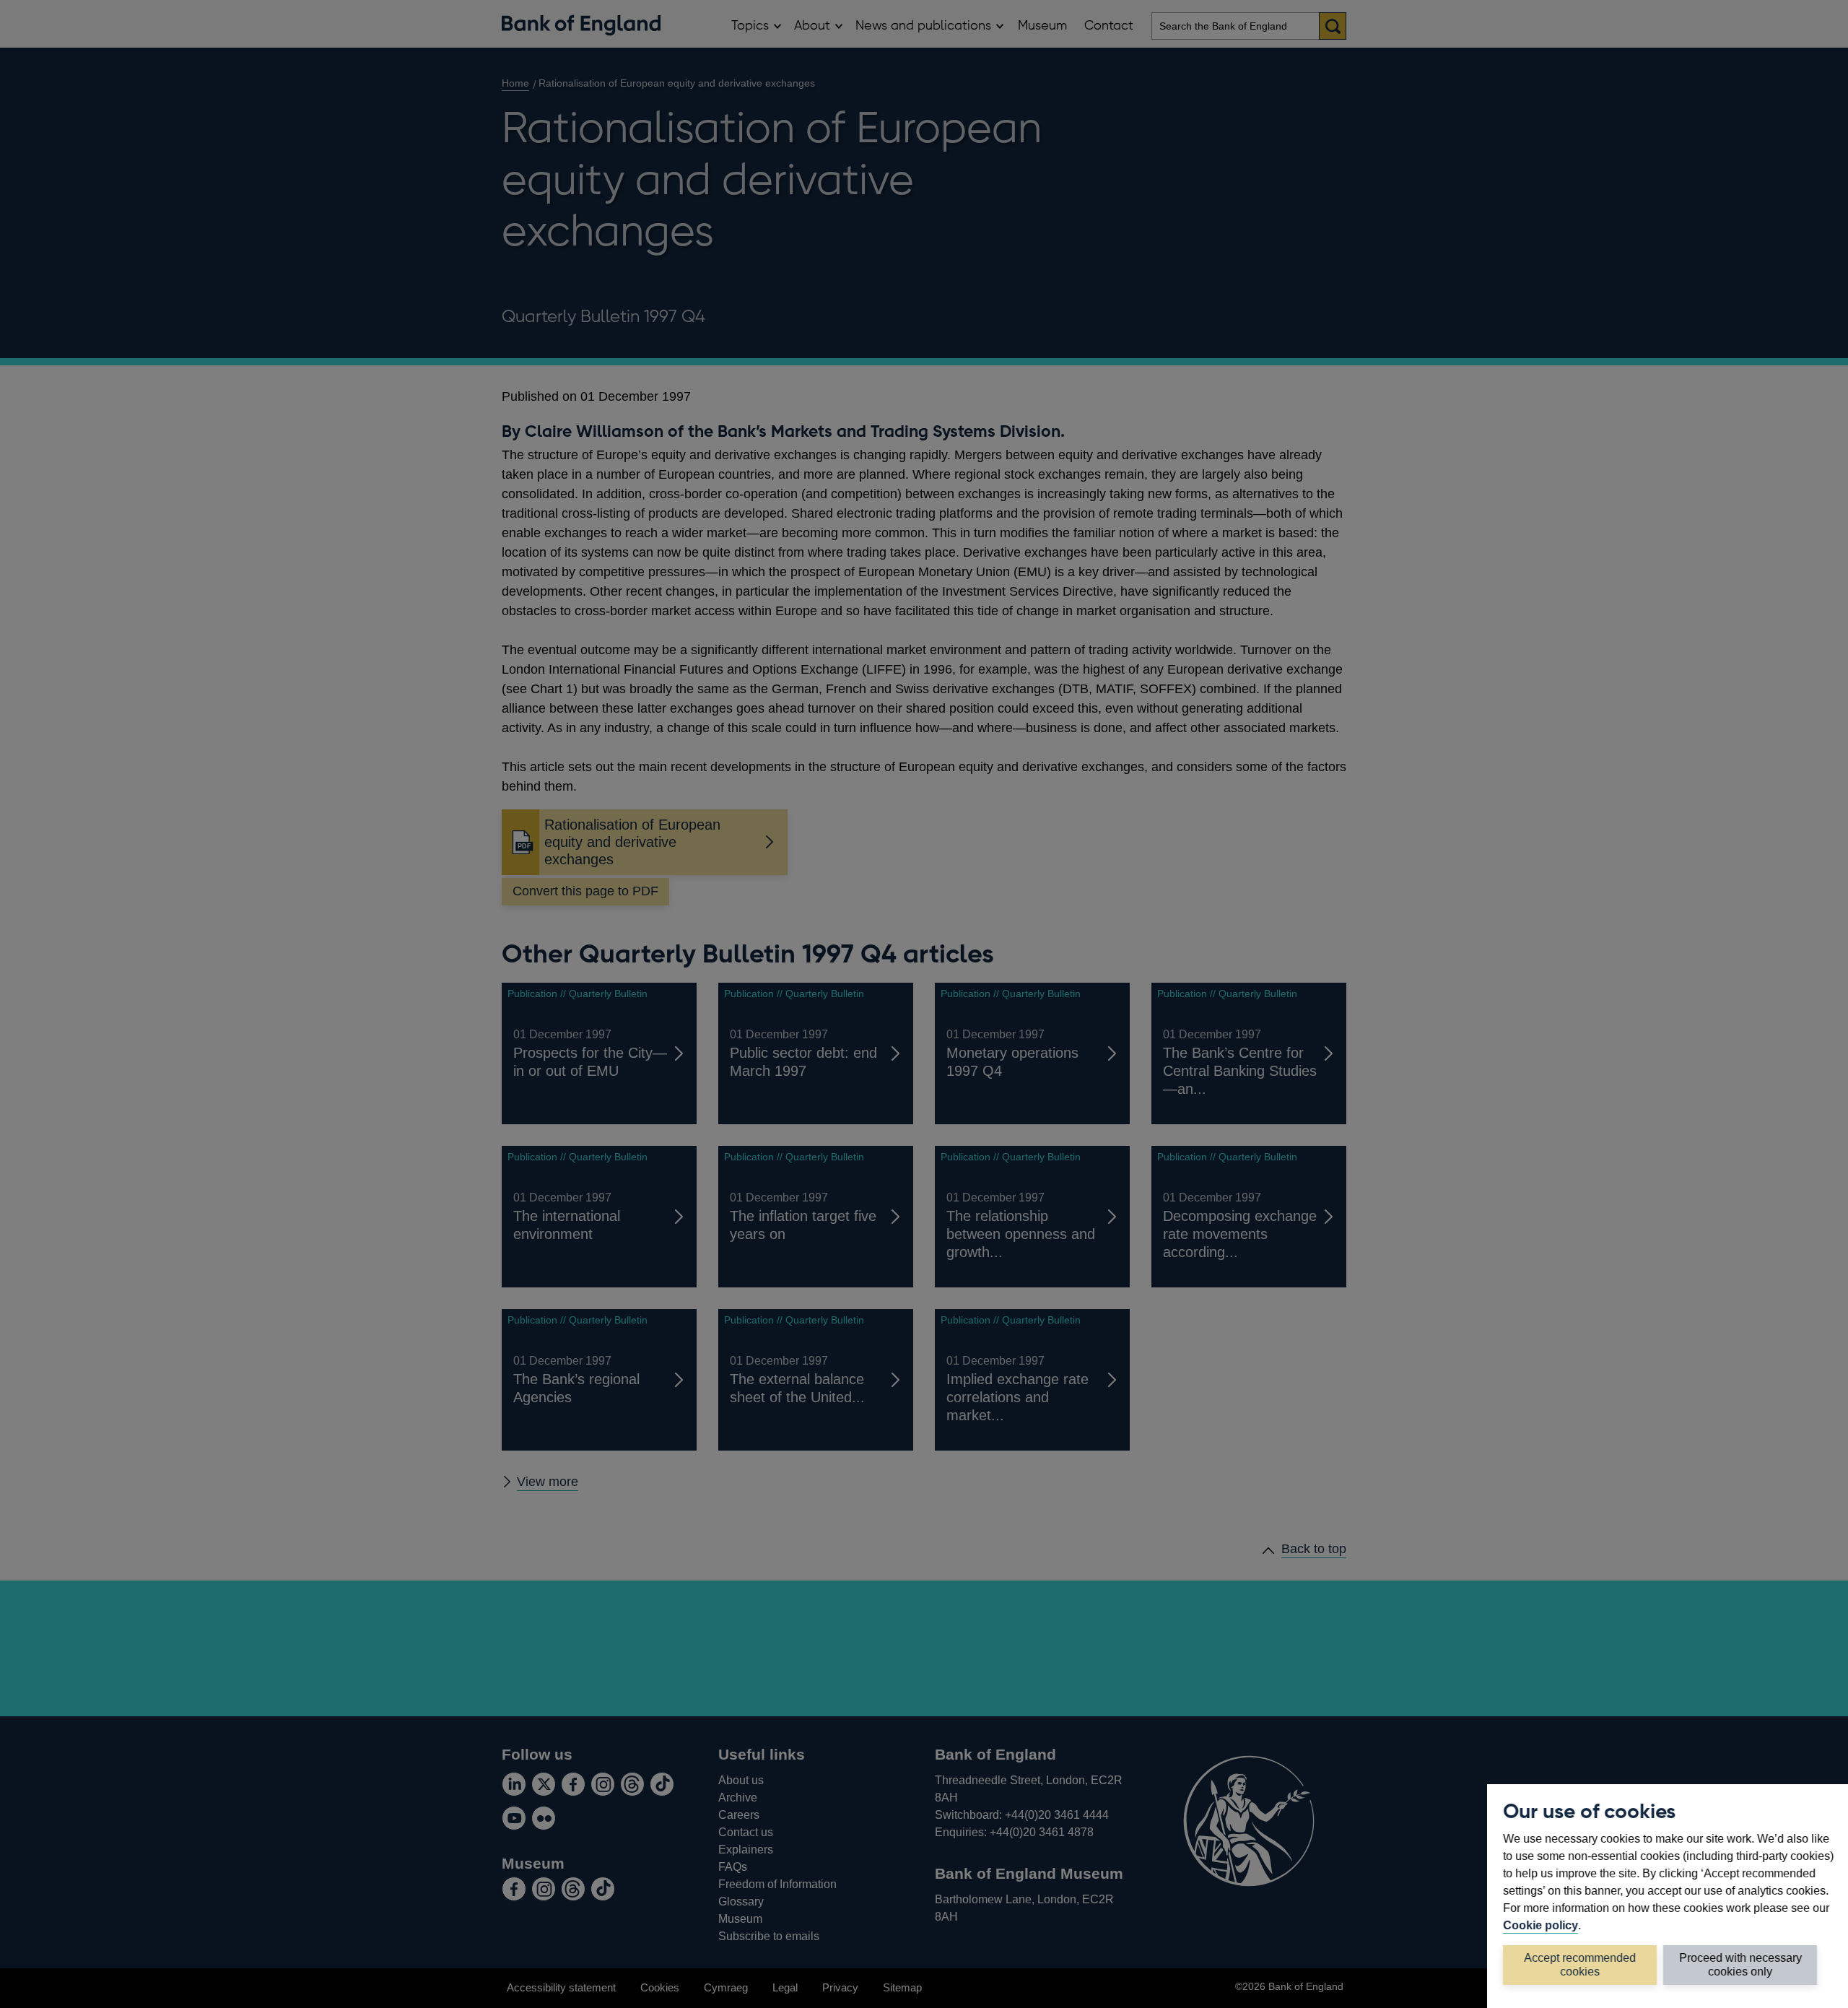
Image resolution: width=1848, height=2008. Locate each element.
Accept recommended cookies (1580, 1964)
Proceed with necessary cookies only (1740, 1964)
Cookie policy (1540, 1925)
